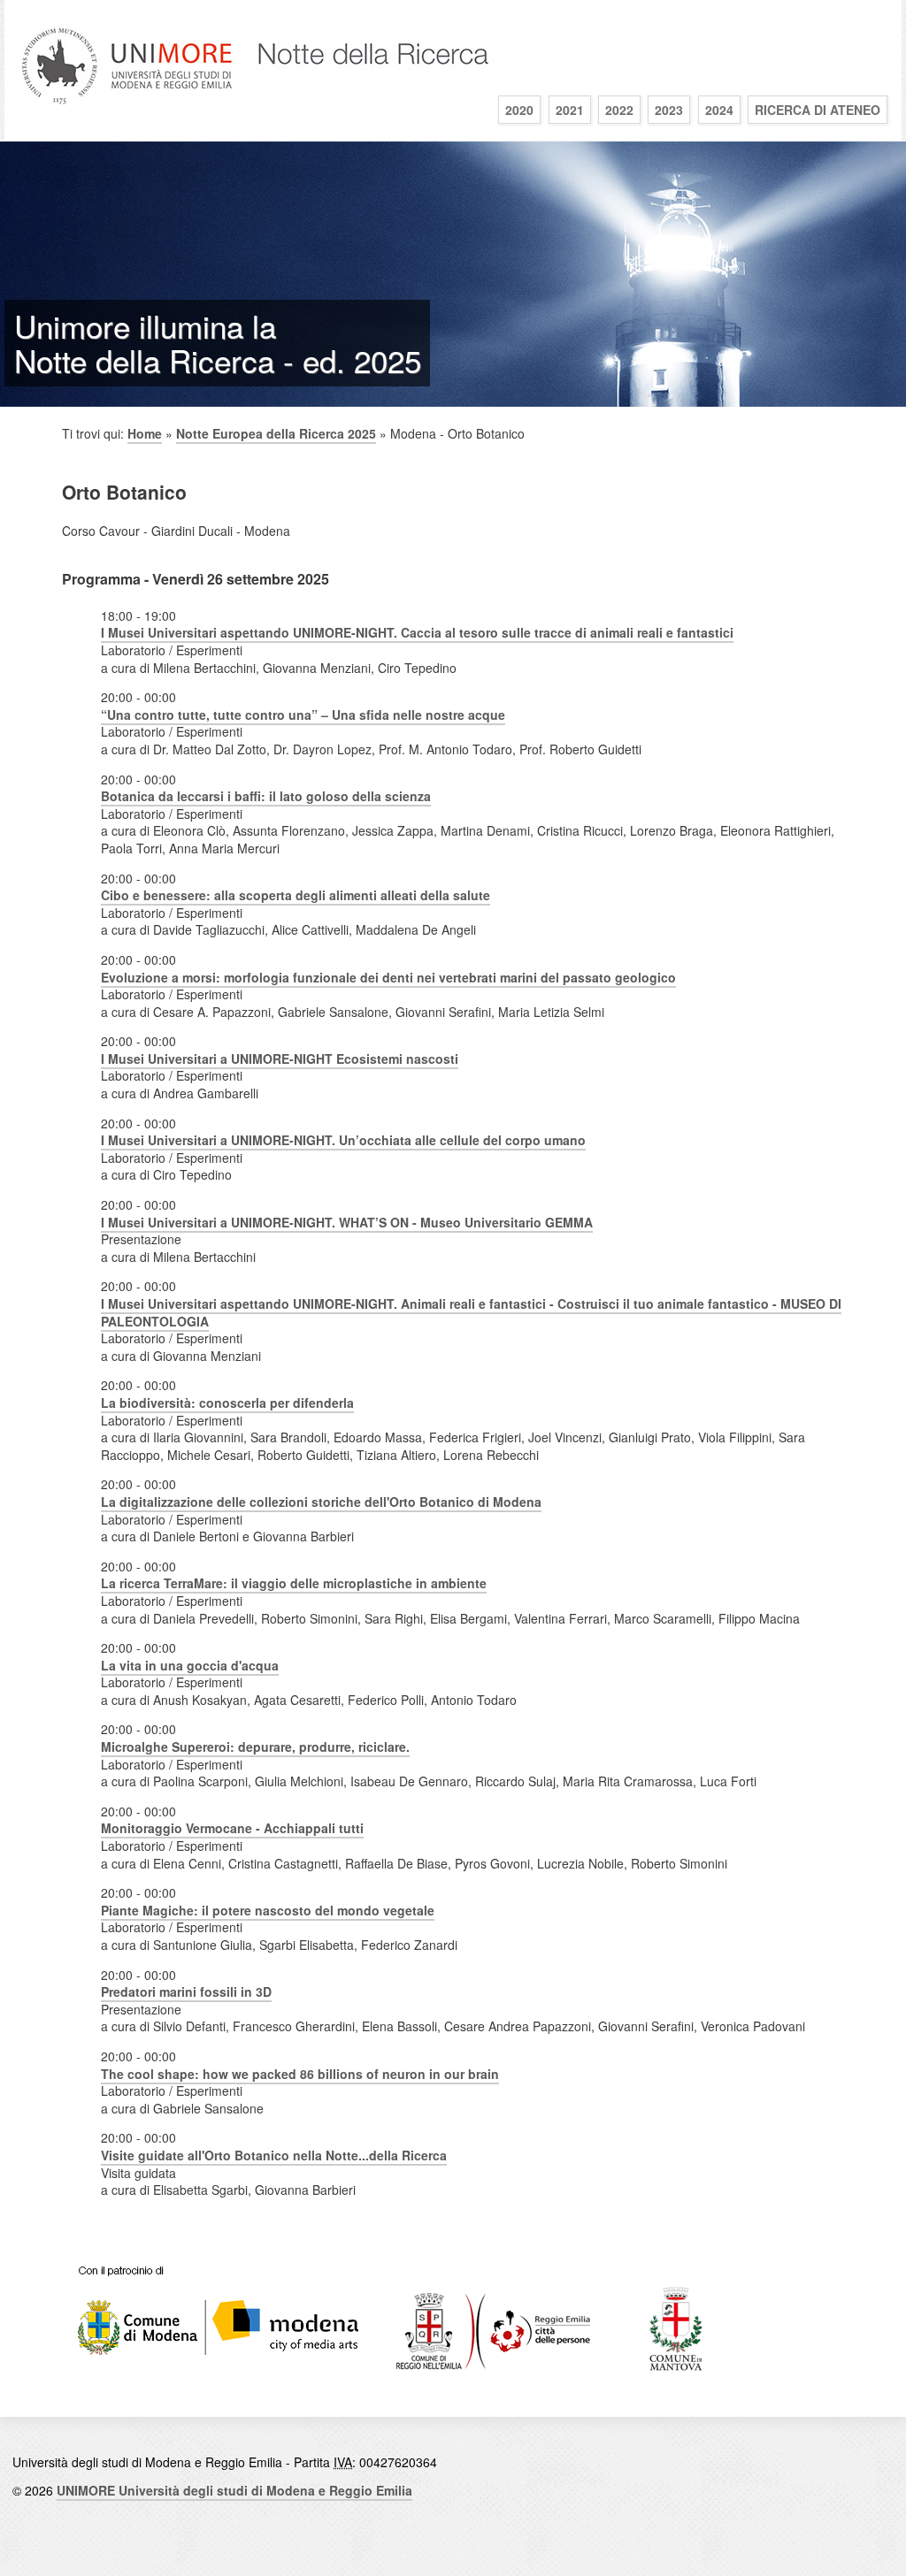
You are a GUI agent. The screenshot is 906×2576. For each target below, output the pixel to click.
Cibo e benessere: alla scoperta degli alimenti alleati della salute (296, 895)
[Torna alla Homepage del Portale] (256, 110)
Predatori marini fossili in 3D (186, 1991)
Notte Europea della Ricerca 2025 (276, 433)
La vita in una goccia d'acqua (190, 1665)
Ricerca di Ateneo (818, 110)
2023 (669, 110)
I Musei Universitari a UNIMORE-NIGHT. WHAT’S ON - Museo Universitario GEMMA (347, 1222)
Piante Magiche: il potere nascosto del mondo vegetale (268, 1910)
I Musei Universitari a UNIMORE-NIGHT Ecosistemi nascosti (280, 1059)
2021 (570, 110)
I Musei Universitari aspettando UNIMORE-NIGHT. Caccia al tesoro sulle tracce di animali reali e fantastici (417, 632)
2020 (519, 110)
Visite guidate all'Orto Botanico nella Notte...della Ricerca (274, 2155)
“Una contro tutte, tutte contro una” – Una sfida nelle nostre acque (303, 715)
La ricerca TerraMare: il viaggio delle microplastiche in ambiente (294, 1583)
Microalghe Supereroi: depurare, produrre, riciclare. (255, 1747)
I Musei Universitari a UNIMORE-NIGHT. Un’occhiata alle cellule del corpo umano (343, 1140)
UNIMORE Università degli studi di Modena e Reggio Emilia (234, 2490)
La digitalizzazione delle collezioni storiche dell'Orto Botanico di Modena (321, 1502)
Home (145, 433)
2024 (719, 110)
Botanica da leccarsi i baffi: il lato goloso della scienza (266, 796)
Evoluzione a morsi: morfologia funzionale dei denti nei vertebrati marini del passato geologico (388, 977)
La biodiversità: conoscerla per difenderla (227, 1403)
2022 (619, 110)
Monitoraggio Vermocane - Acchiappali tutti (232, 1828)
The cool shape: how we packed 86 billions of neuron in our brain (300, 2074)
